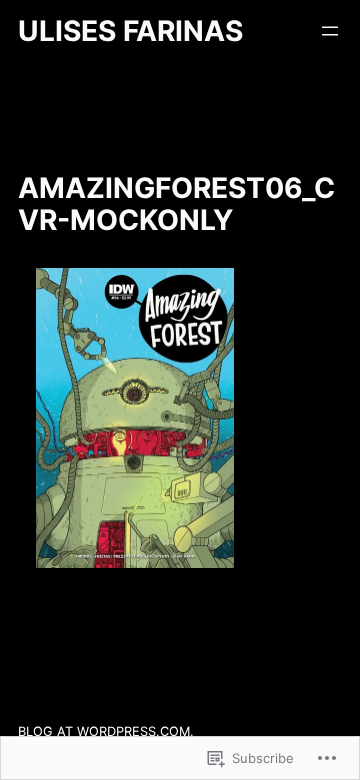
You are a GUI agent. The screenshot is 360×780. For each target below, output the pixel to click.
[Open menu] (330, 31)
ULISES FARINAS (130, 31)
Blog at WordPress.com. (106, 731)
